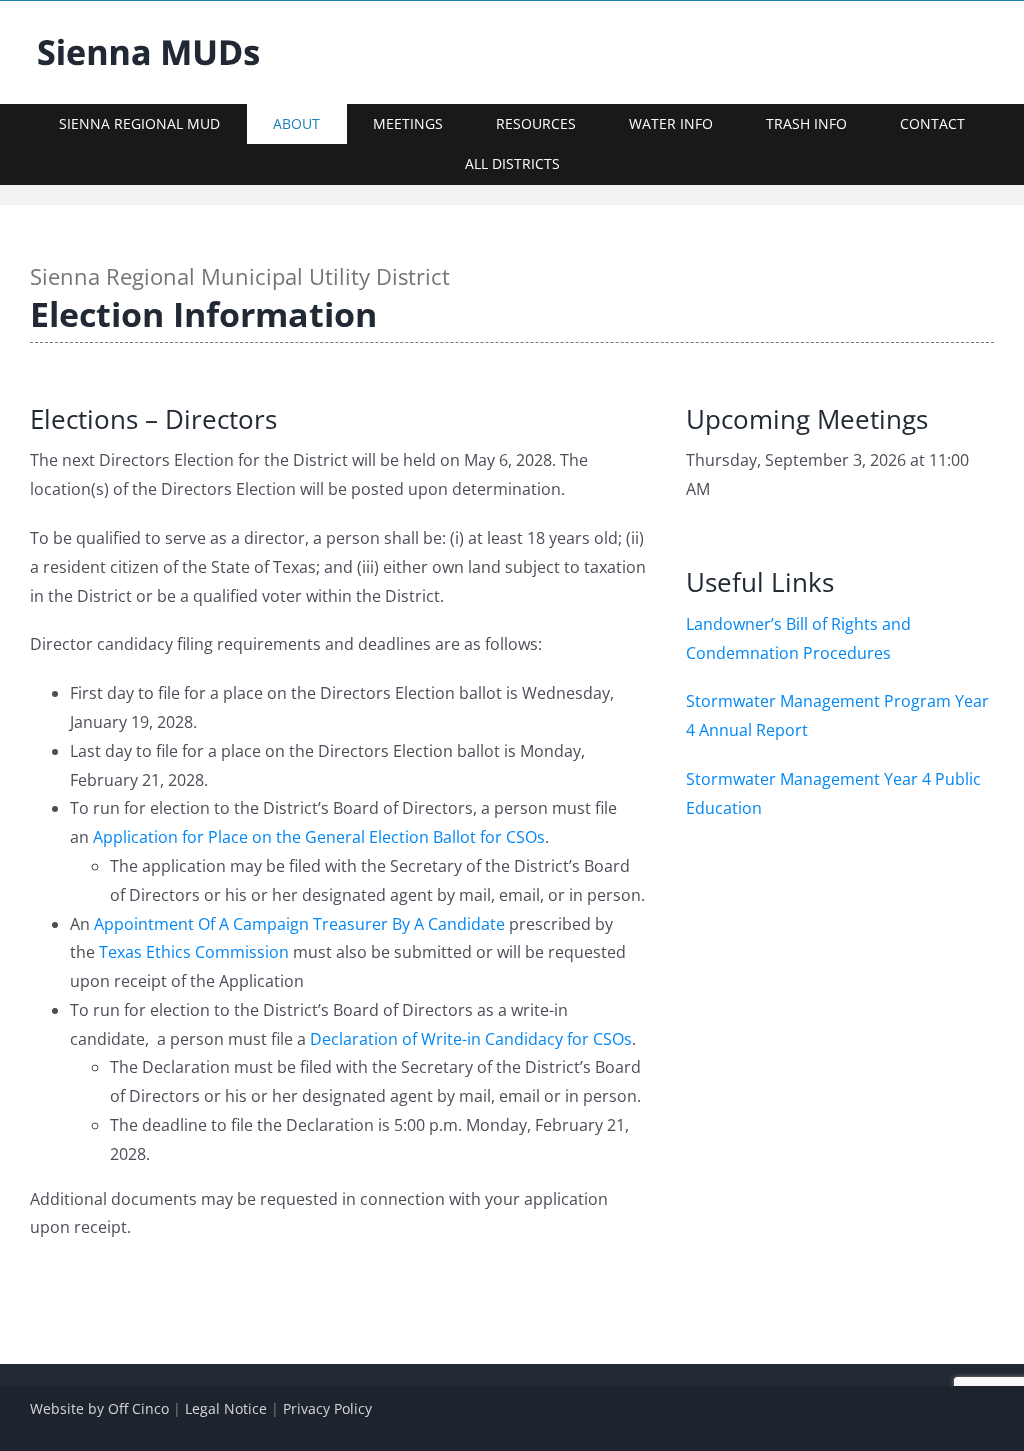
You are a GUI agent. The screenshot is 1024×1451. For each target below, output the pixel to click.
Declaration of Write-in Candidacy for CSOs (471, 1039)
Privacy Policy (327, 1408)
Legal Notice (226, 1408)
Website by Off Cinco (99, 1408)
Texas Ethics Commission (194, 952)
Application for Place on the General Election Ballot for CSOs (319, 837)
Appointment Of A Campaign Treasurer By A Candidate (299, 924)
